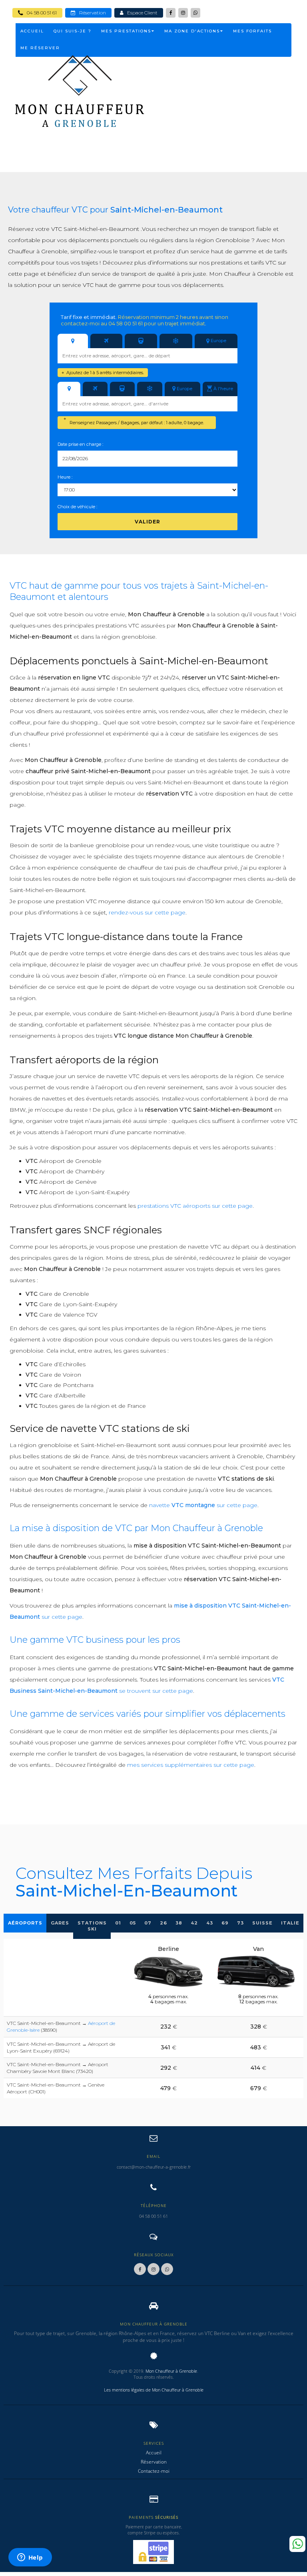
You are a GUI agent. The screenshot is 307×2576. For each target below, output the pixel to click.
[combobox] (148, 356)
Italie (290, 1923)
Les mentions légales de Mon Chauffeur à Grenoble (154, 2390)
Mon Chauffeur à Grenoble (171, 2371)
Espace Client (141, 13)
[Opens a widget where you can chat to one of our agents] (30, 2558)
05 (133, 1923)
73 (240, 1923)
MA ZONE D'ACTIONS (192, 31)
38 (179, 1923)
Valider (148, 522)
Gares (60, 1923)
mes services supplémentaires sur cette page (191, 1765)
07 (148, 1923)
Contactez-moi (154, 2471)
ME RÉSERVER (40, 48)
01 (118, 1923)
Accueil (154, 2453)
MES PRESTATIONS (126, 31)
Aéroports (25, 1923)
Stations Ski (92, 1926)
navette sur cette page (203, 1505)
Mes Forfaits (252, 31)
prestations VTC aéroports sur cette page (195, 1206)
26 (163, 1923)
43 (210, 1923)
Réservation (91, 13)
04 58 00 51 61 (40, 13)
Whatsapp (297, 2544)
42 (194, 1923)
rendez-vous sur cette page (147, 912)
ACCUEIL (32, 31)
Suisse (262, 1923)
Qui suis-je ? (73, 31)
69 (225, 1923)
